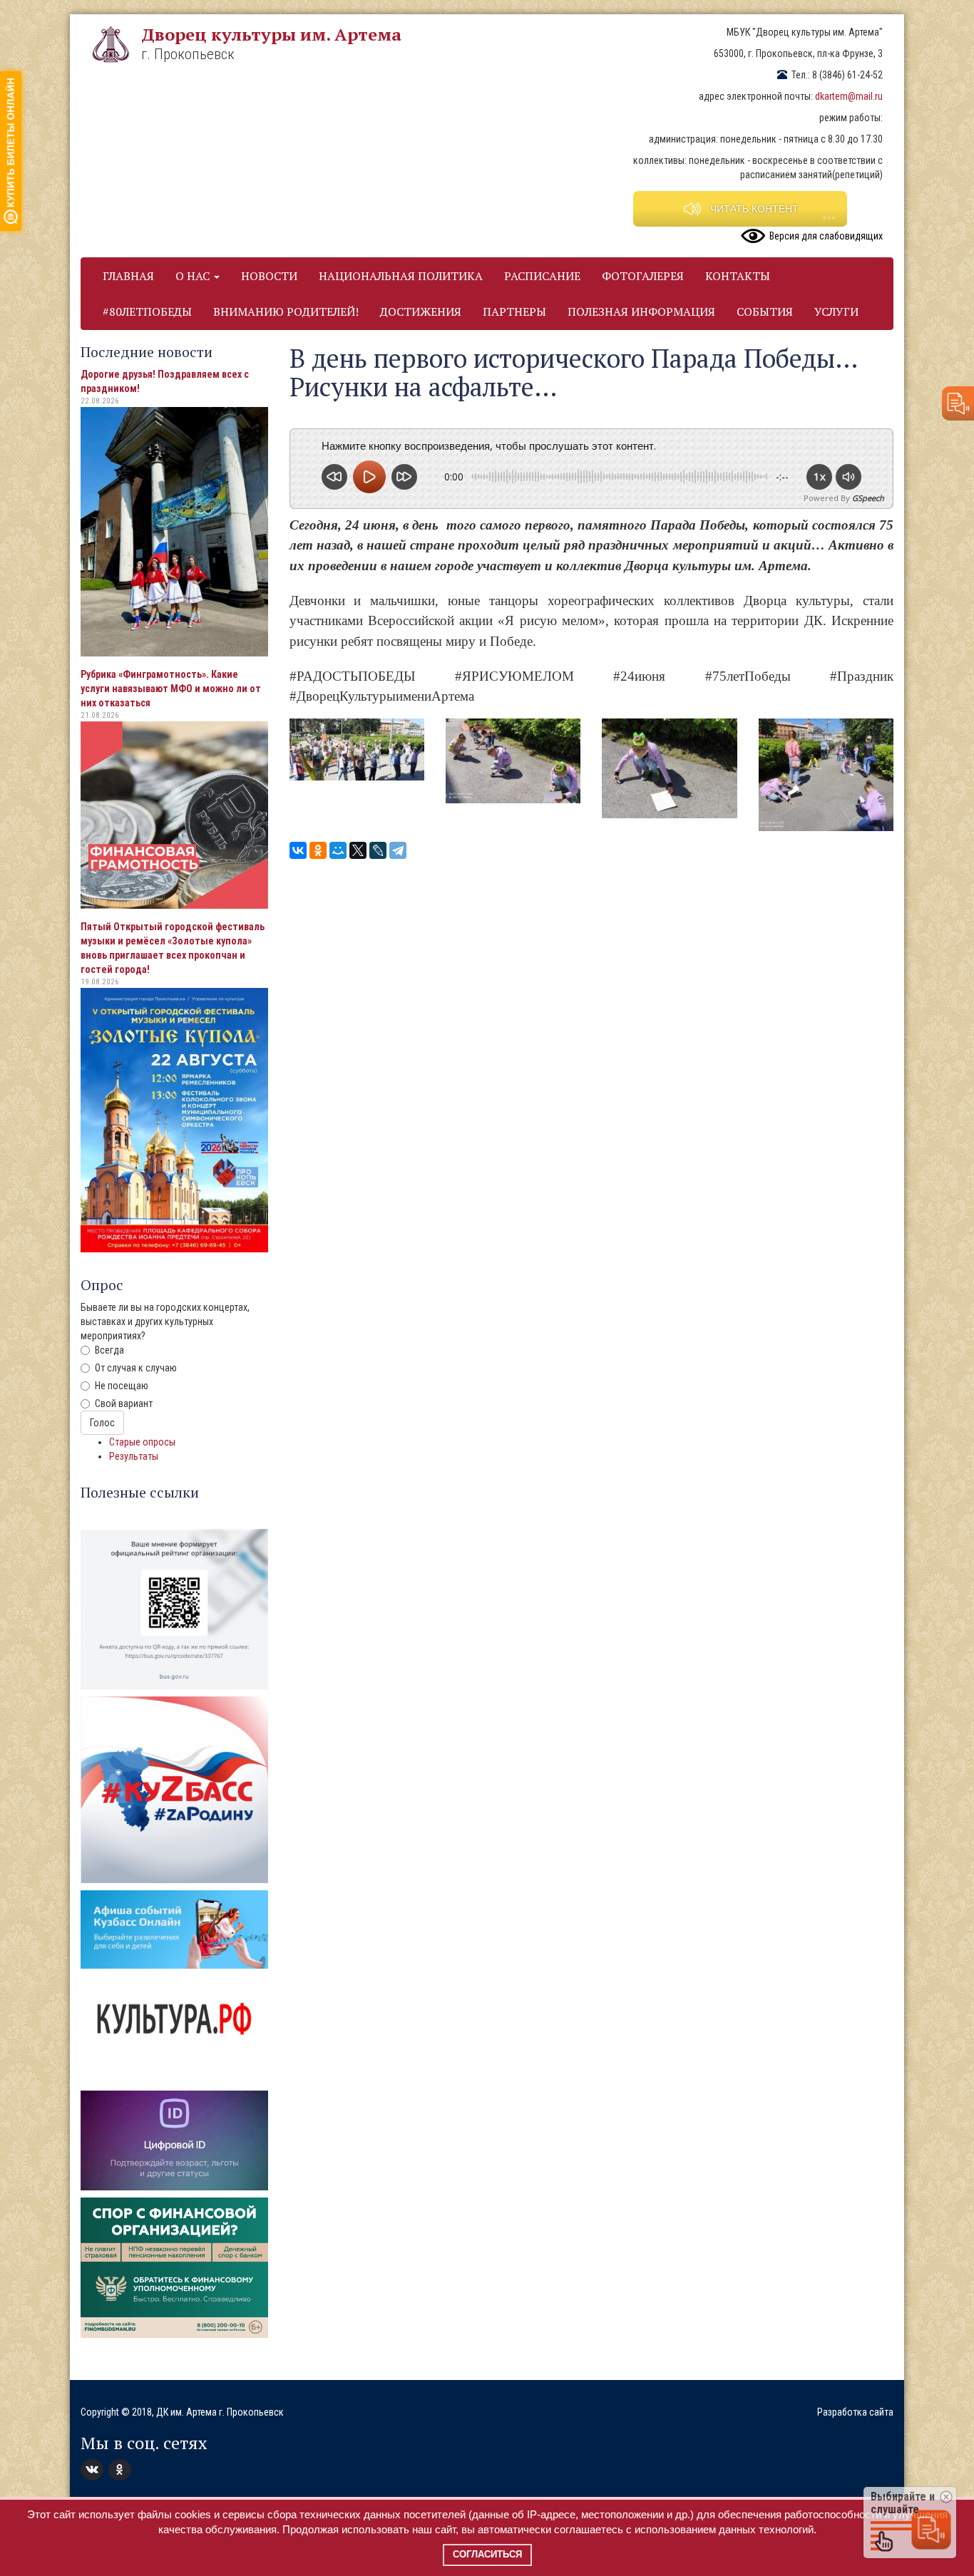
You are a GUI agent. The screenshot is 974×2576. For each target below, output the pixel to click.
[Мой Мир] (338, 850)
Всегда (109, 1350)
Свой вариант (124, 1403)
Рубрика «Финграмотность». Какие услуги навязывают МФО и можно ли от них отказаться (171, 689)
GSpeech (868, 498)
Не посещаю (122, 1386)
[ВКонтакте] (298, 850)
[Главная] (116, 44)
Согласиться (487, 2554)
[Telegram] (398, 850)
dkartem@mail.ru (849, 96)
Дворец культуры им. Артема (271, 34)
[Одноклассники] (318, 850)
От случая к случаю (136, 1368)
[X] (358, 850)
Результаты (134, 1456)
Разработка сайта (855, 2412)
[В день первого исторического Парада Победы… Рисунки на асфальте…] (357, 749)
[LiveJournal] (378, 850)
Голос (102, 1423)
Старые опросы (142, 1442)
